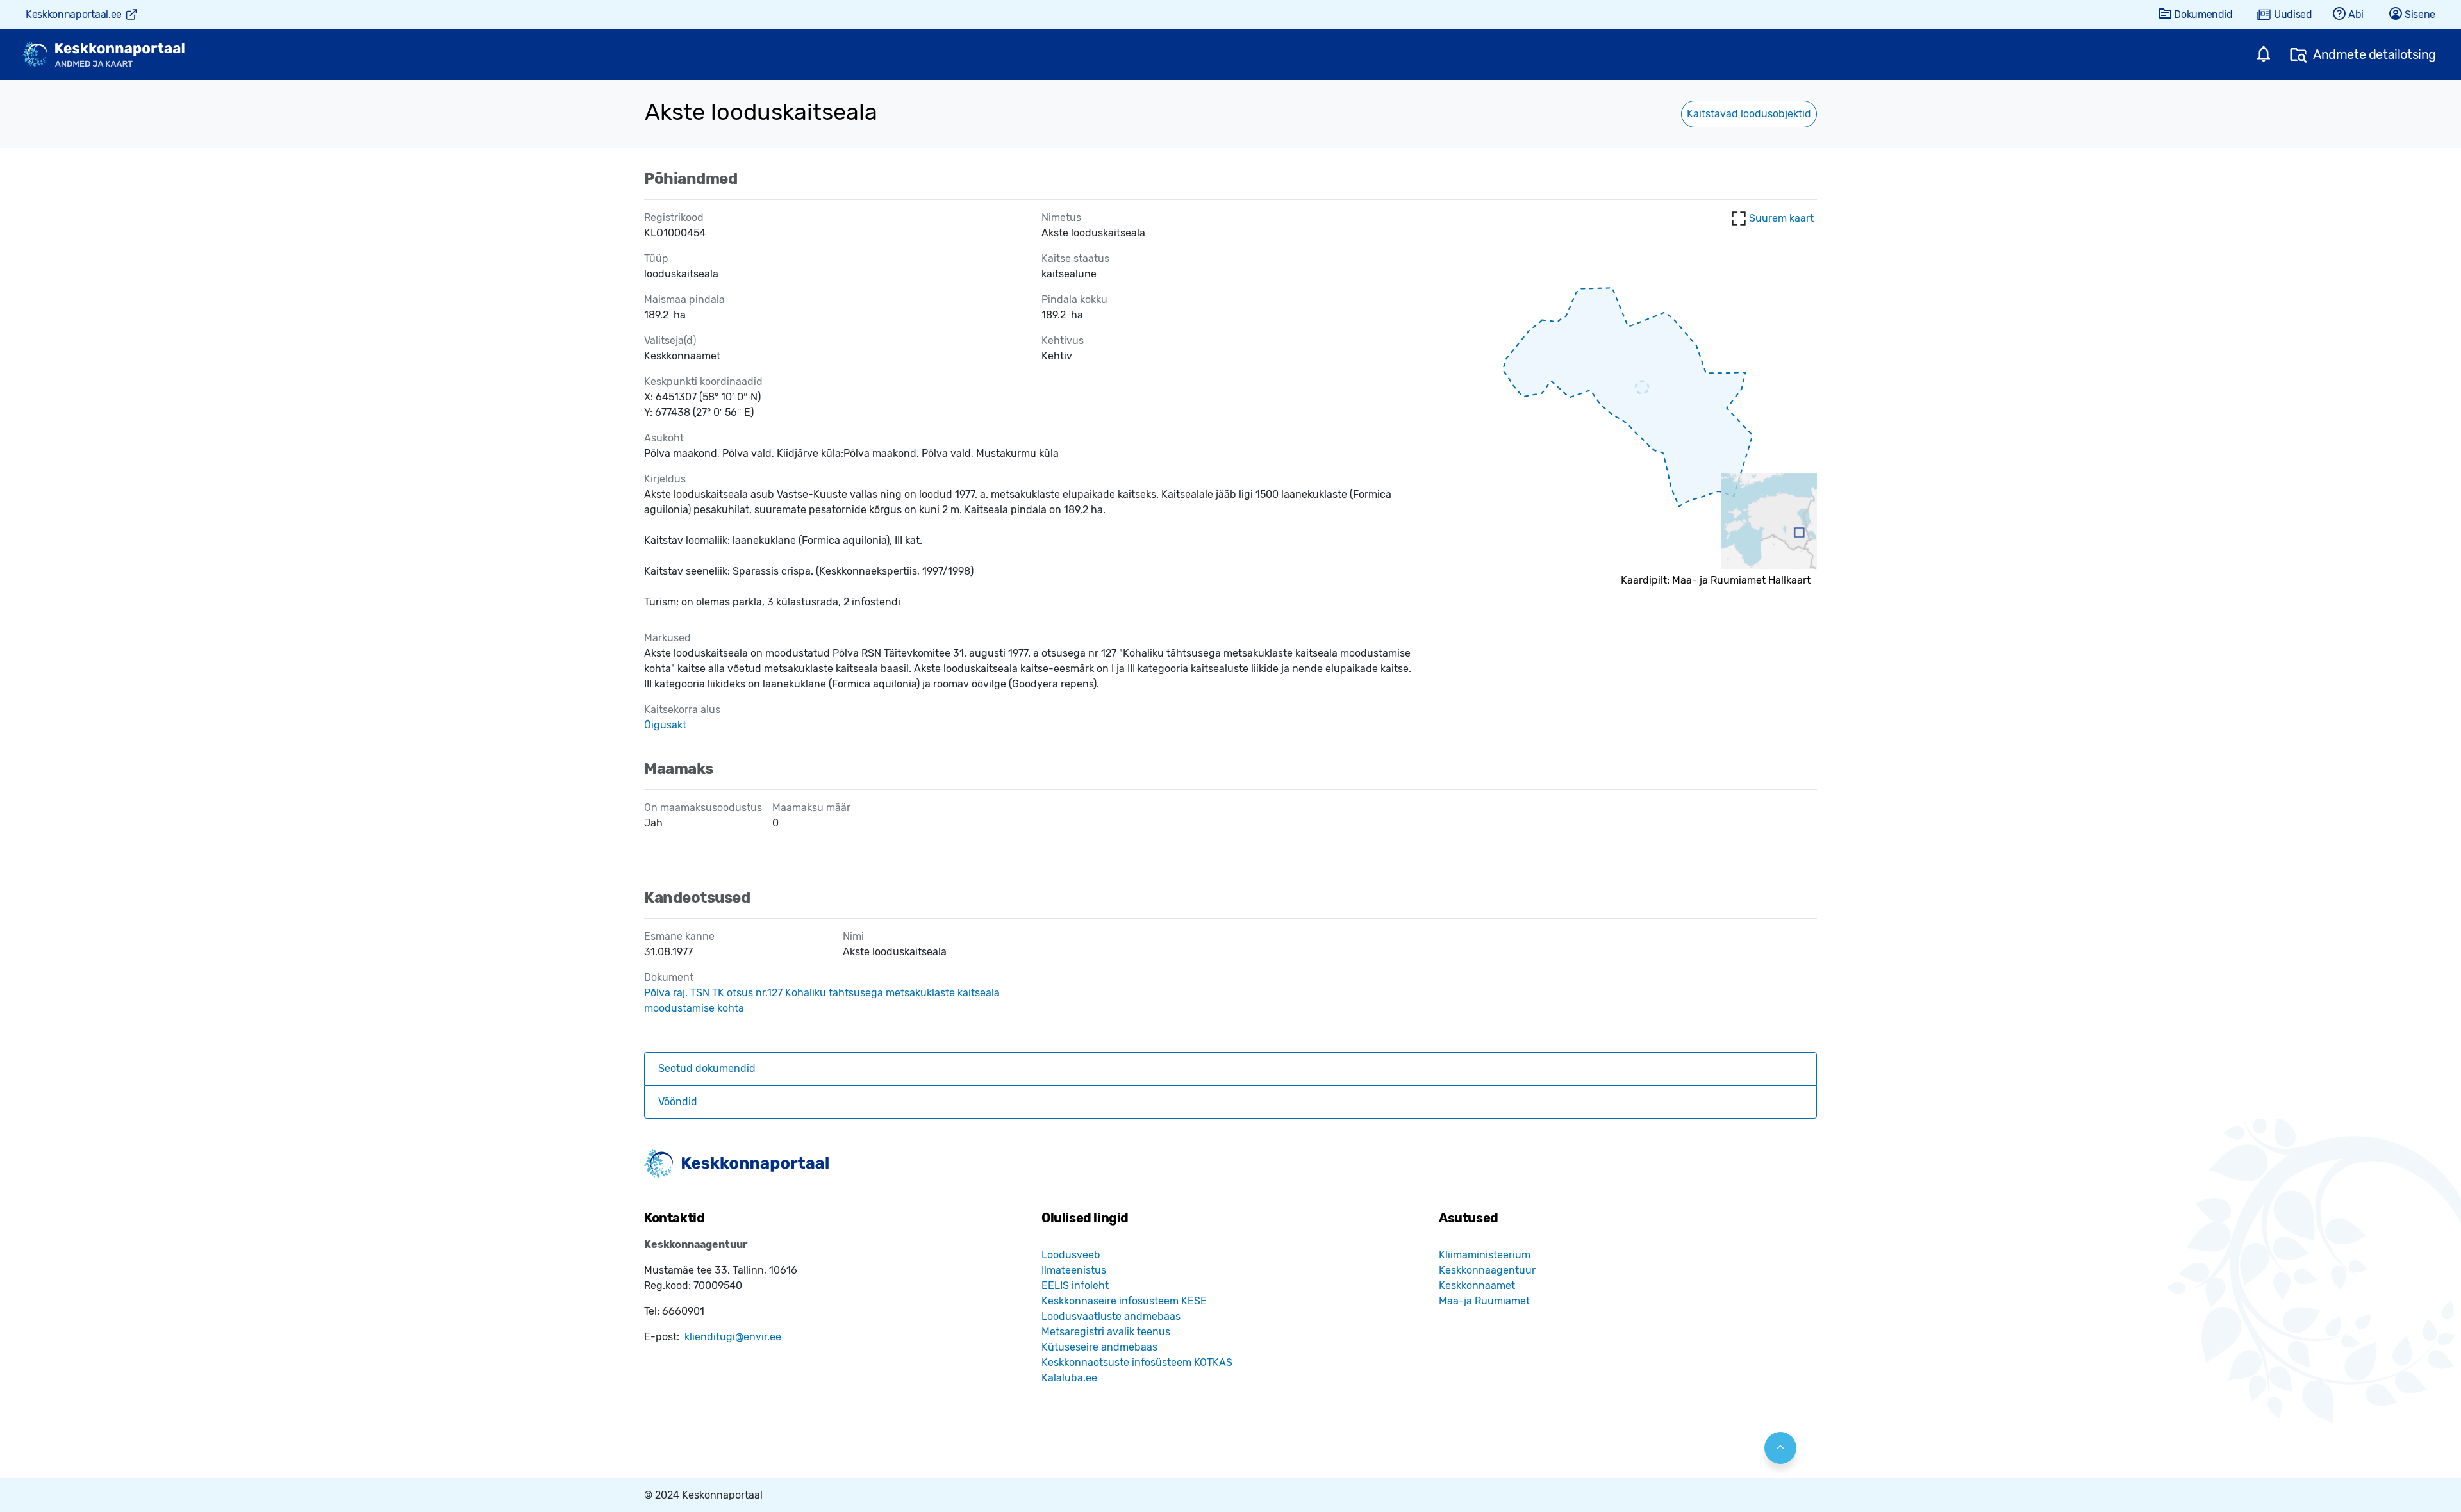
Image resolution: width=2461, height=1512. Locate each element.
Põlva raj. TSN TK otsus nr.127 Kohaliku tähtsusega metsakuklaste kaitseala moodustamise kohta (822, 1000)
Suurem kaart (1781, 218)
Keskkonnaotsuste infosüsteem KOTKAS (1137, 1362)
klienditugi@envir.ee (733, 1337)
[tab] (1230, 1069)
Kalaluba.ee (1069, 1378)
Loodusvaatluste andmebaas (1111, 1316)
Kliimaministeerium (1485, 1255)
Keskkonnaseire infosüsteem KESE (1124, 1301)
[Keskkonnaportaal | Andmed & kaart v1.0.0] (103, 55)
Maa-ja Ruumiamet (1484, 1301)
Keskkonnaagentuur (1487, 1270)
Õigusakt (665, 725)
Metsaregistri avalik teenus (1106, 1332)
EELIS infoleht (1075, 1286)
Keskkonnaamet (1477, 1286)
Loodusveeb (1071, 1255)
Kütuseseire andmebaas (1099, 1347)
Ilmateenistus (1074, 1270)
